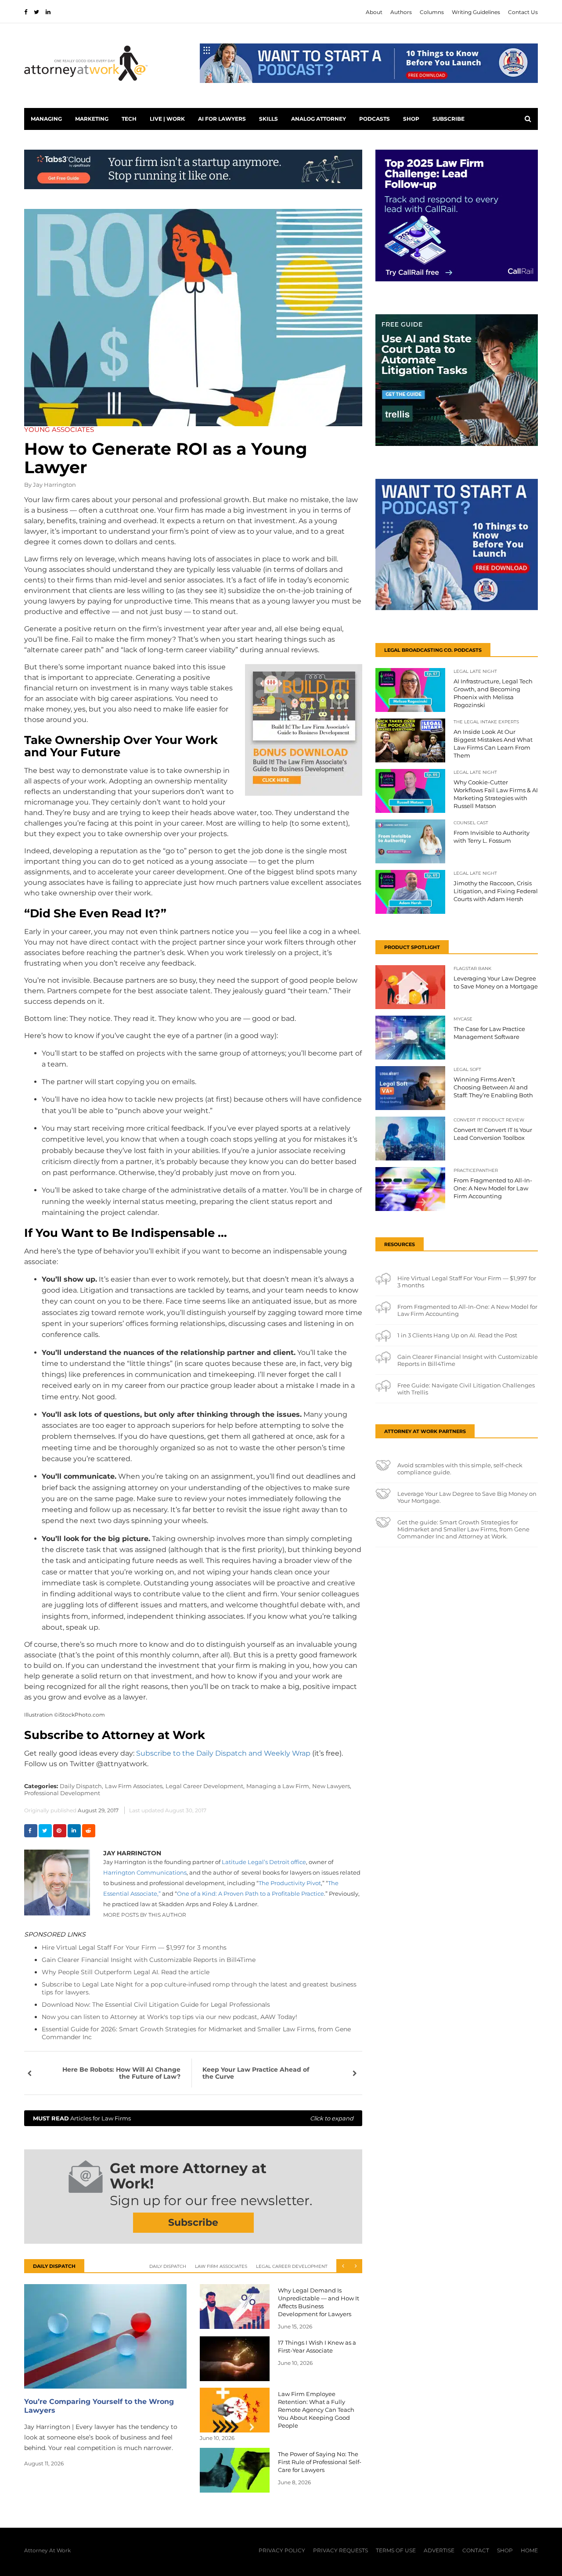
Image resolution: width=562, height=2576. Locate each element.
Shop (411, 119)
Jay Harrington (54, 485)
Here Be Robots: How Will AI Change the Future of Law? (121, 2073)
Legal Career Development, (205, 1786)
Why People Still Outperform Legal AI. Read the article (126, 1972)
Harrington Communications (145, 1872)
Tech (129, 119)
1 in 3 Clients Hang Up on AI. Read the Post (457, 1335)
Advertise (439, 2550)
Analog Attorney (319, 119)
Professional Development (62, 1793)
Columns (432, 12)
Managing (46, 119)
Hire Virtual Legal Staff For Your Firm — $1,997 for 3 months (134, 1947)
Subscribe (449, 119)
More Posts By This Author (145, 1915)
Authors (401, 12)
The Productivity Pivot (290, 1883)
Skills (268, 119)
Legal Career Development (292, 2266)
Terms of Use (396, 2550)
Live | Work (167, 119)
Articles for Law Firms (193, 2118)
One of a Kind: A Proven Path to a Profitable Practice (250, 1893)
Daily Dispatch (168, 2266)
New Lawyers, (332, 1786)
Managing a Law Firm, (278, 1786)
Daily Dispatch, (81, 1786)
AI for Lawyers (222, 119)
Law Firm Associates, (134, 1786)
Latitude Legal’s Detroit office (264, 1862)
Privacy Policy (282, 2550)
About (374, 12)
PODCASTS (375, 119)
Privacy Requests (340, 2550)
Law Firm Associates (221, 2266)
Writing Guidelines (476, 12)
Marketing (92, 119)
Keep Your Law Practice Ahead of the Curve (256, 2073)
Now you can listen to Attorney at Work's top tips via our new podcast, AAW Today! (169, 2017)
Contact (476, 2550)
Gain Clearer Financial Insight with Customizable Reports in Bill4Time (149, 1960)
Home (529, 2550)
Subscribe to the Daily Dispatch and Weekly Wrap (223, 1753)
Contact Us (523, 12)
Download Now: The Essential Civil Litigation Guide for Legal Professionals (156, 2005)
